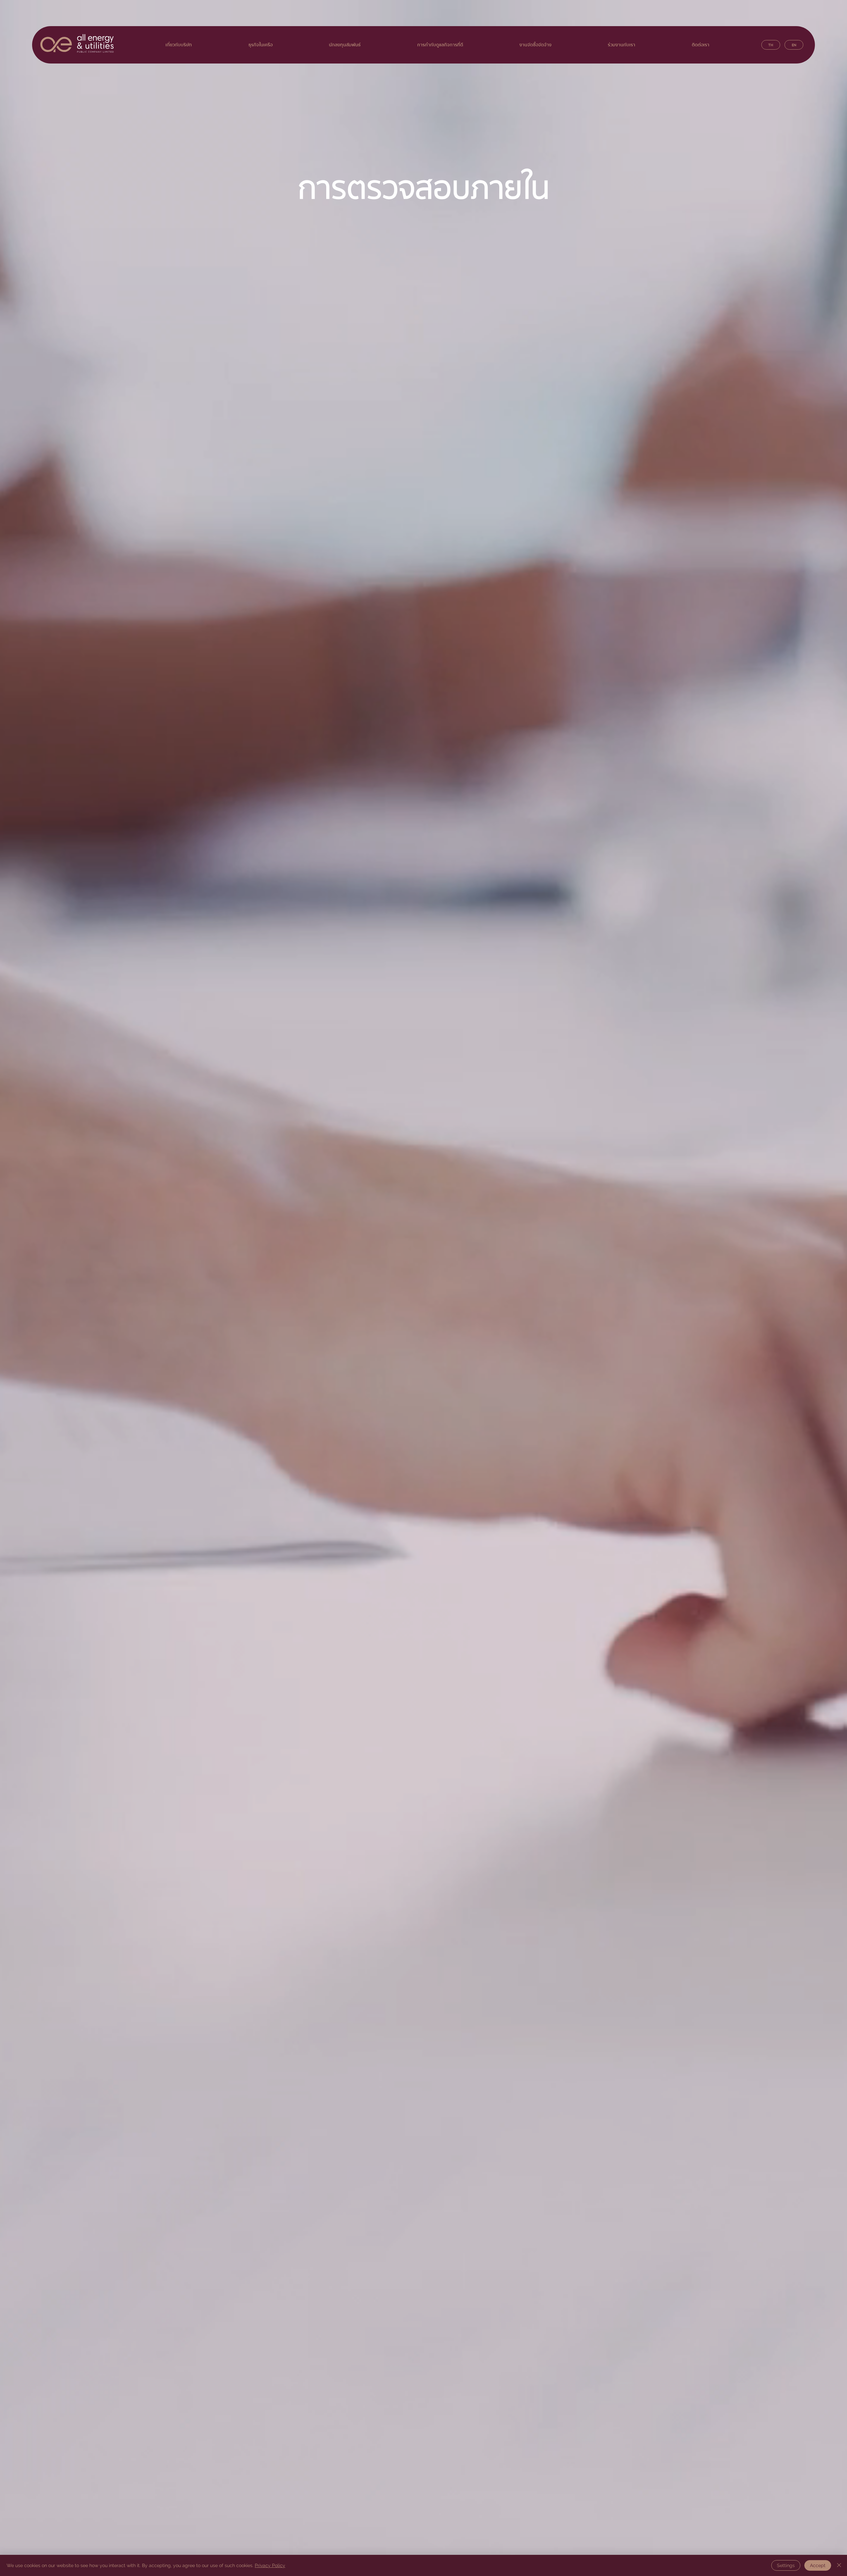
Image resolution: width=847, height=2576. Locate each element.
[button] (535, 45)
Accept (818, 2565)
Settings (786, 2565)
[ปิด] (839, 2565)
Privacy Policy (270, 2565)
